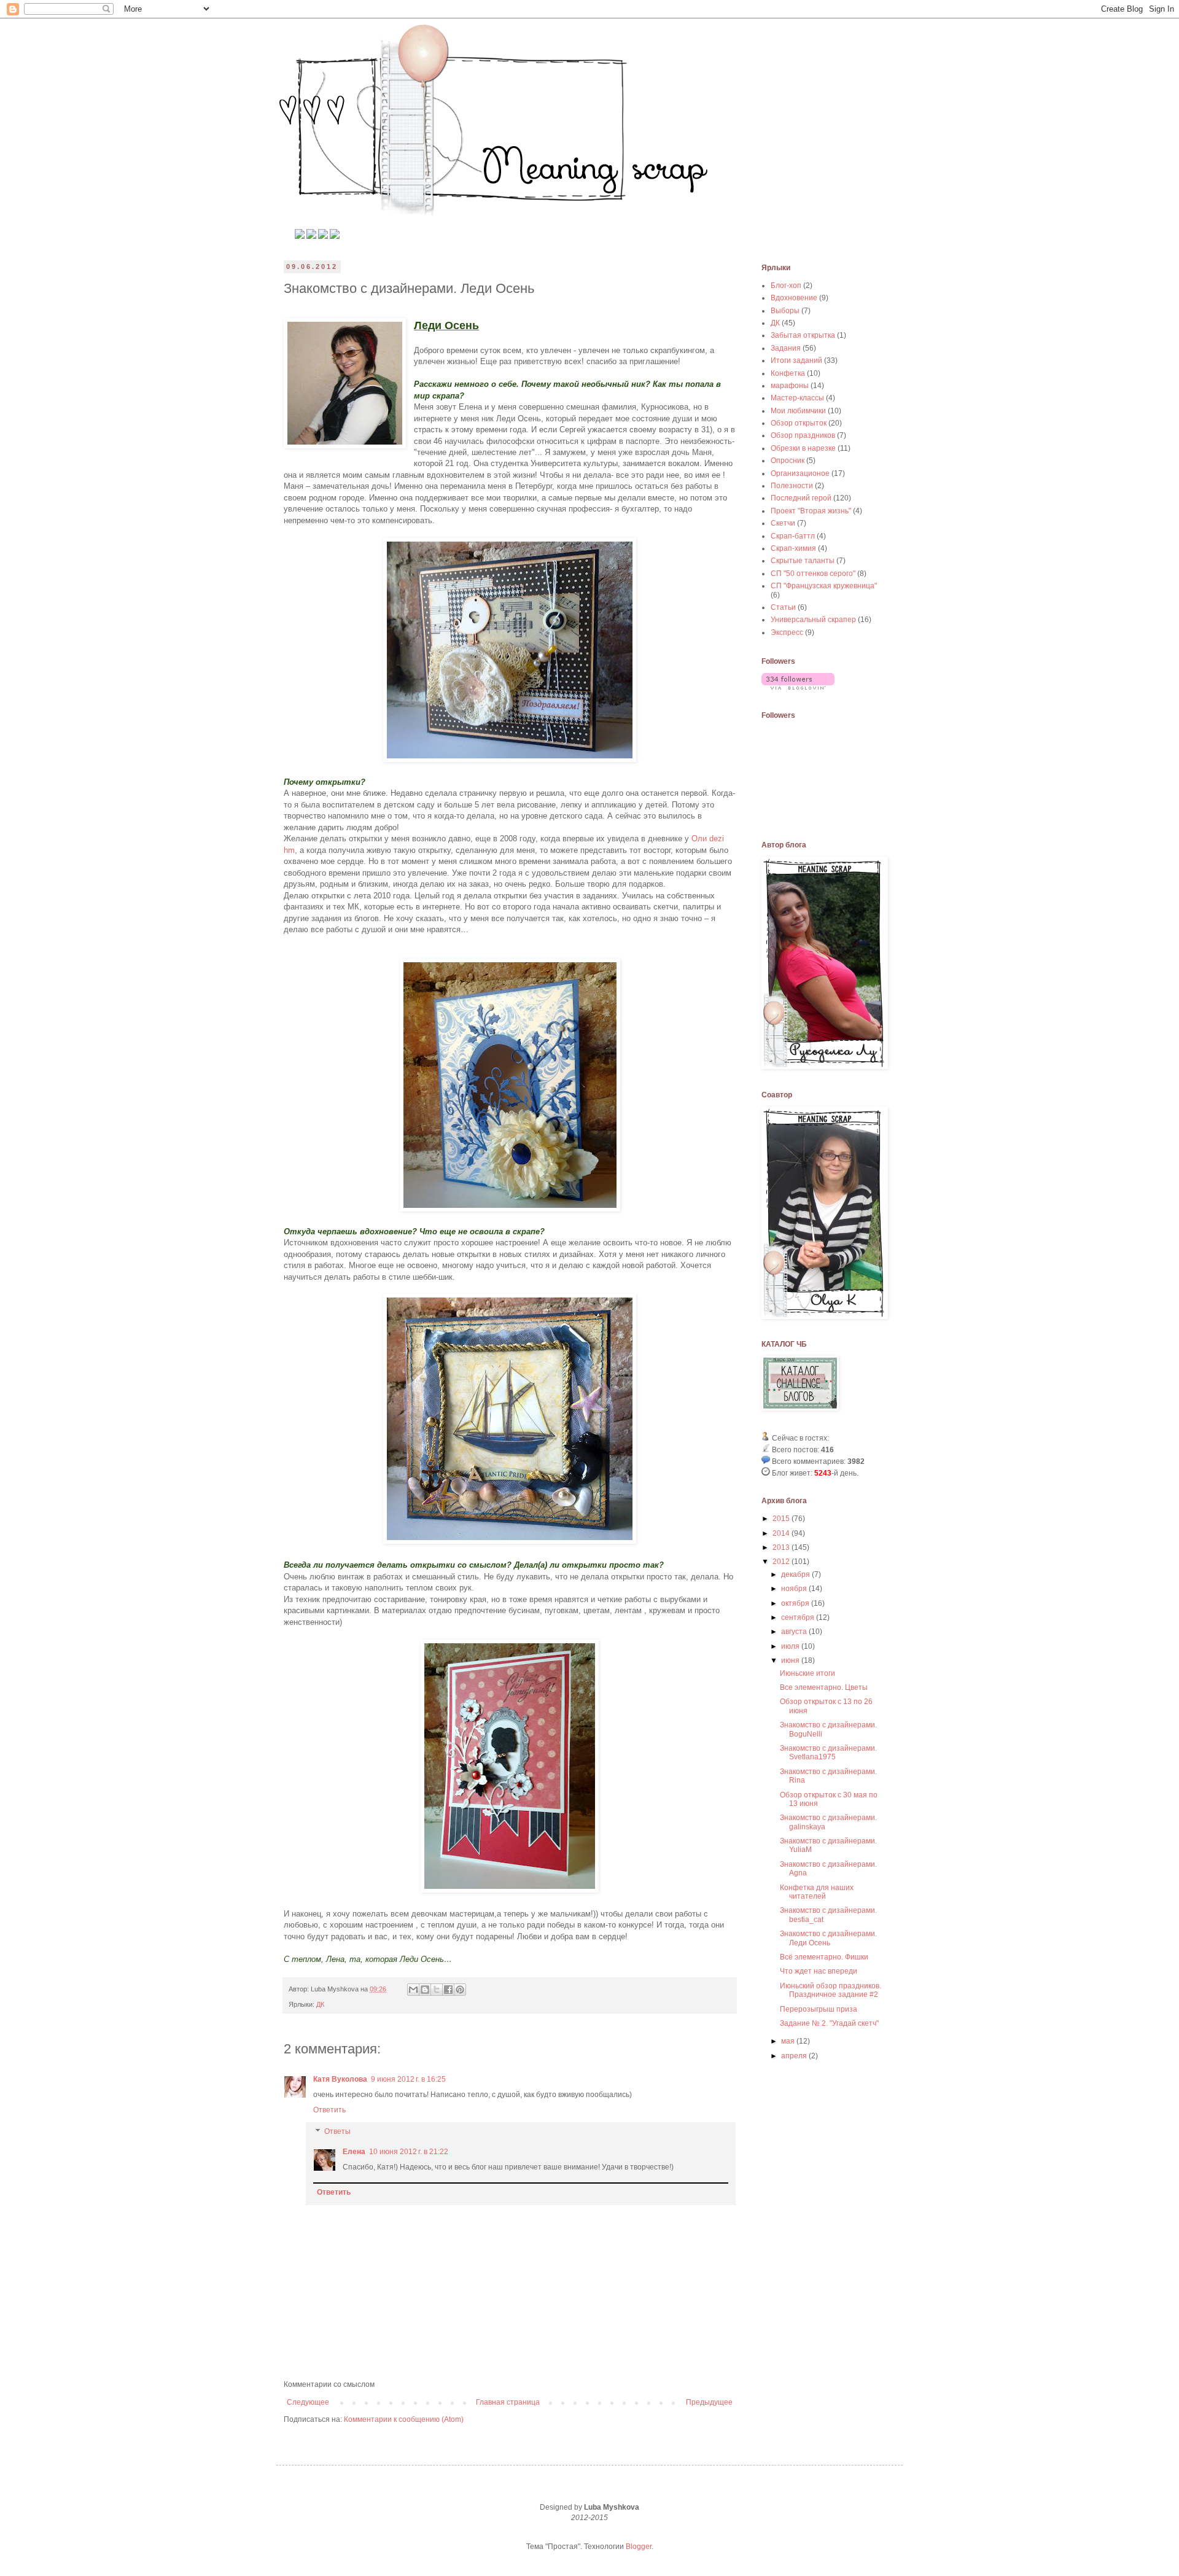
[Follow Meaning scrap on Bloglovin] (798, 687)
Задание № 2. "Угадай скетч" (829, 2023)
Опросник (788, 461)
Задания (786, 348)
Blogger (639, 2547)
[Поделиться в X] (437, 1990)
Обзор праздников (803, 435)
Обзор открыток (799, 423)
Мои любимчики (798, 411)
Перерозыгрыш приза (819, 2009)
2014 (782, 1533)
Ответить (329, 2110)
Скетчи (783, 523)
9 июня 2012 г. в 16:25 (408, 2079)
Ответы (337, 2132)
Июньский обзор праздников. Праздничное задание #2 (831, 1990)
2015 (782, 1519)
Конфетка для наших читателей (817, 1892)
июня (791, 1660)
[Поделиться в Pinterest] (460, 1990)
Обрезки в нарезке (803, 448)
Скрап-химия (793, 548)
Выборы (785, 311)
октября (796, 1603)
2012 (782, 1562)
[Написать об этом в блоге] (425, 1990)
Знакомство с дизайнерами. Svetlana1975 (828, 1753)
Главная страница (508, 2402)
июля (791, 1646)
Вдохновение (794, 298)
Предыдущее (709, 2402)
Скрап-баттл (793, 536)
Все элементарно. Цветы (824, 1687)
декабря (796, 1574)
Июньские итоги (807, 1673)
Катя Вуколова (340, 2079)
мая (789, 2041)
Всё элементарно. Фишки (824, 1957)
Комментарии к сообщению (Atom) (404, 2419)
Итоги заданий (796, 360)
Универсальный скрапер (813, 620)
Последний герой (801, 498)
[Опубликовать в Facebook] (448, 1990)
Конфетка (788, 373)
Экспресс (787, 632)
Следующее (308, 2402)
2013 (782, 1547)
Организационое (800, 473)
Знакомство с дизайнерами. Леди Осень (828, 1938)
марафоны (790, 386)
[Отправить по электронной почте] (413, 1990)
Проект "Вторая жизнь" (811, 511)
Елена (354, 2152)
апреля (795, 2056)
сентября (799, 1617)
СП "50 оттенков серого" (813, 574)
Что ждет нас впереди (819, 1971)
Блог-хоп (786, 286)
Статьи (783, 607)
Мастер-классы (797, 398)
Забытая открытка (803, 335)
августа (795, 1632)
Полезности (792, 486)
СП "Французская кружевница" (824, 586)
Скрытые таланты (803, 561)
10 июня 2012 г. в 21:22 (409, 2152)
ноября (795, 1589)
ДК (320, 2004)
